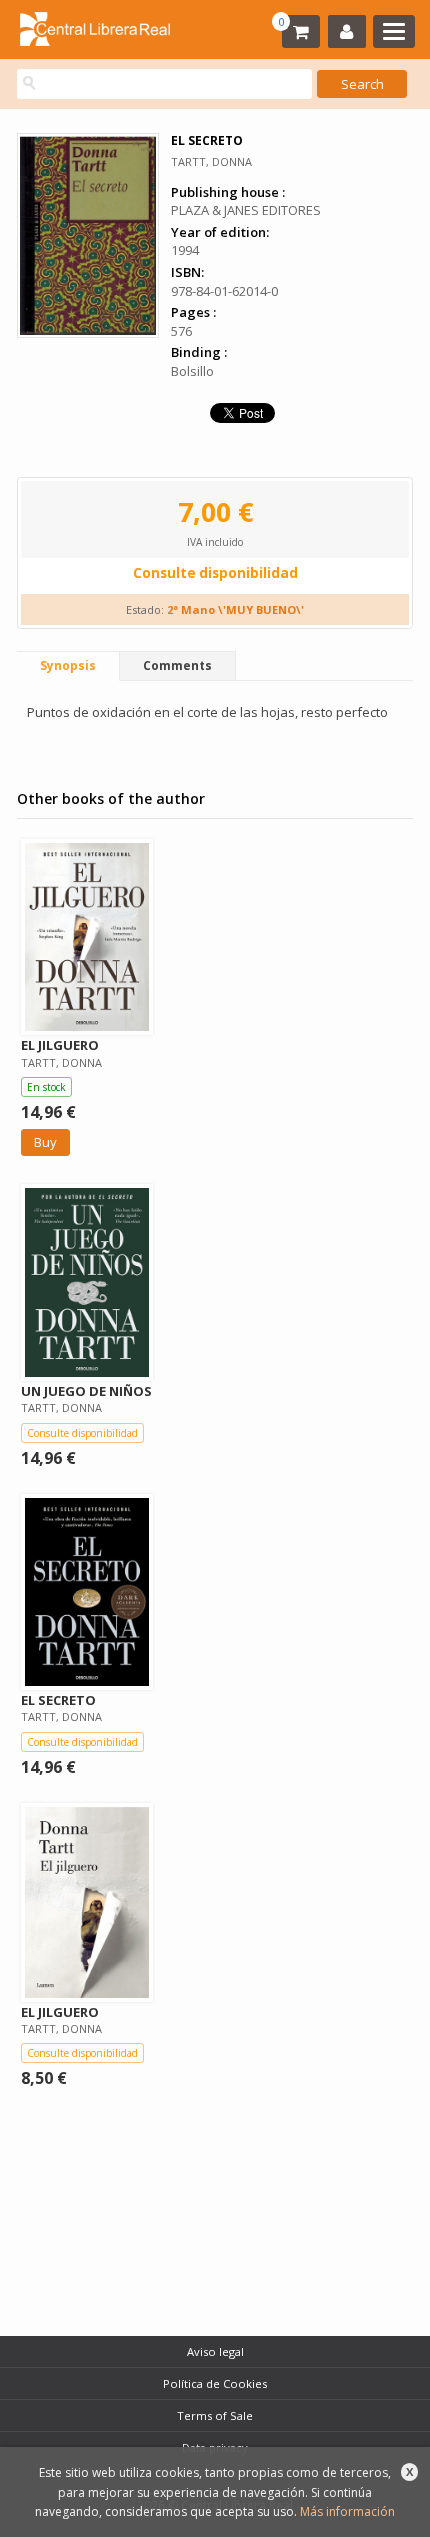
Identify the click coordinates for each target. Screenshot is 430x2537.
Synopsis (68, 665)
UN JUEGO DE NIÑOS (86, 1391)
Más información (347, 2511)
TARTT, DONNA (211, 161)
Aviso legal (215, 2351)
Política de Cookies (215, 2383)
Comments (177, 665)
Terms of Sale (215, 2415)
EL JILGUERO (60, 1045)
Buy (45, 1142)
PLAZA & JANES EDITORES (246, 210)
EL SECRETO (58, 1700)
